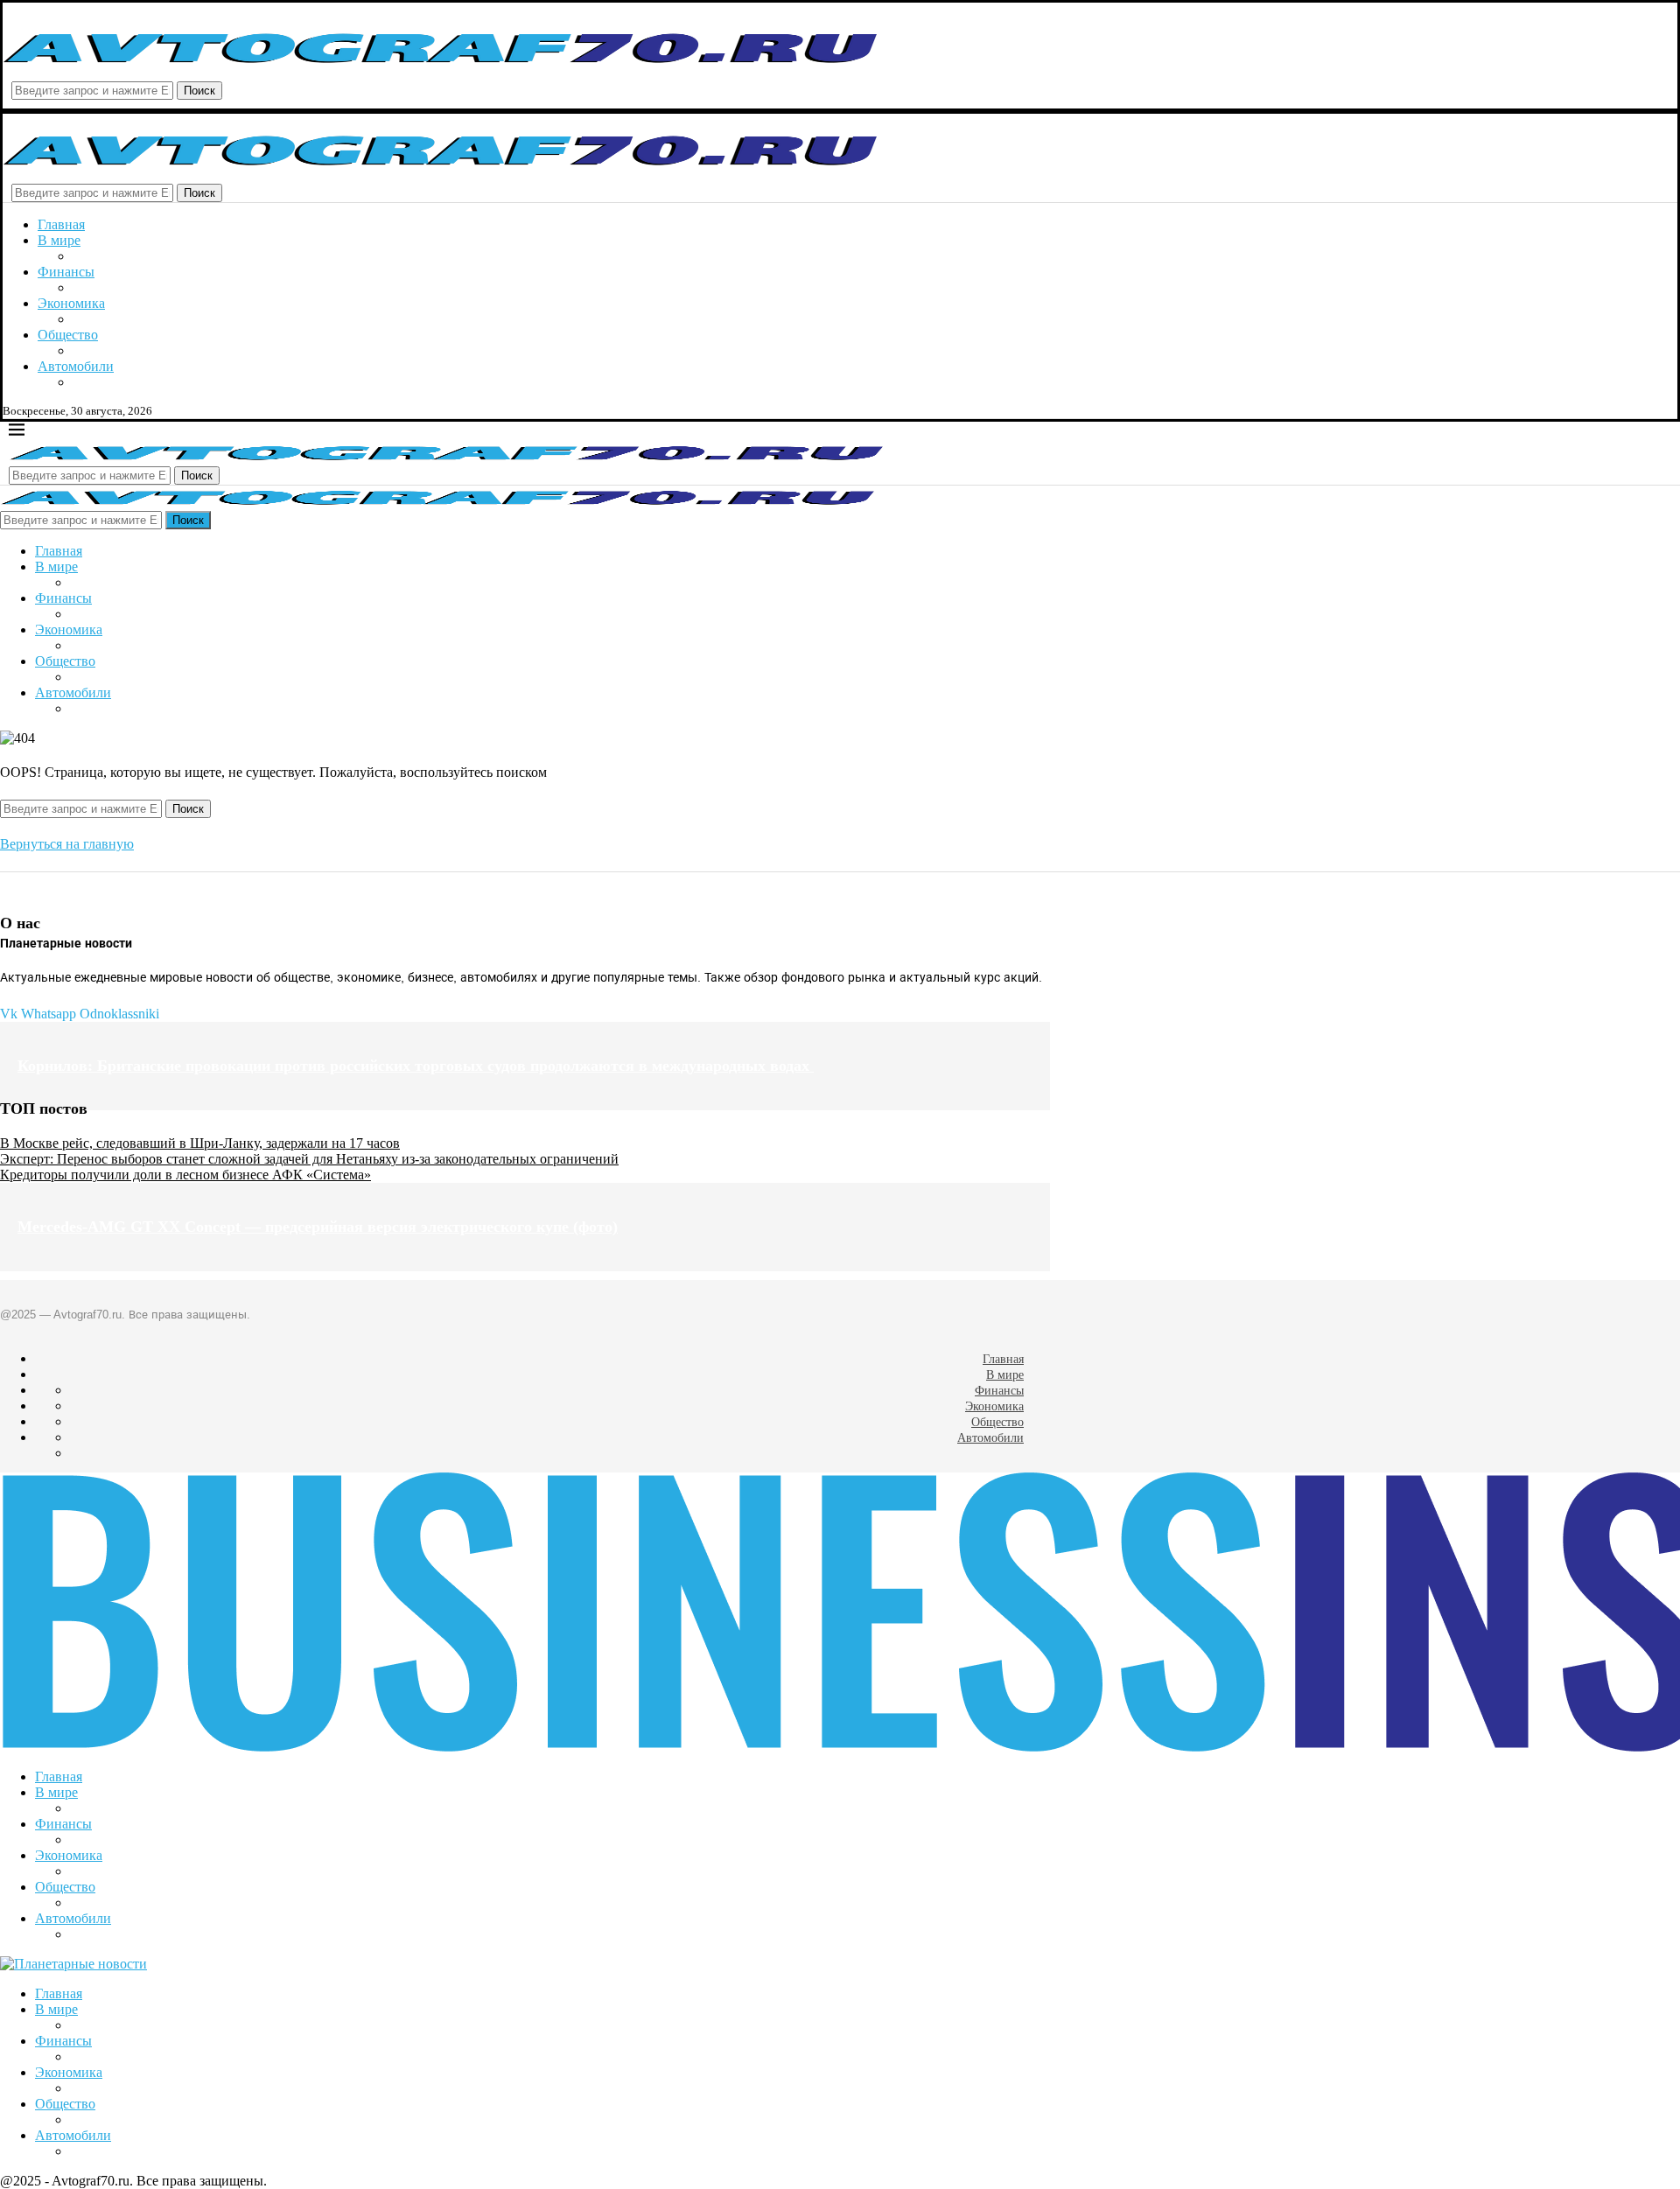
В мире (59, 240)
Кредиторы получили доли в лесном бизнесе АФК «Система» (185, 1175)
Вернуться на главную (67, 844)
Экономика (71, 303)
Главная (61, 224)
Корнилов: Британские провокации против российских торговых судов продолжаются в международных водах (416, 1066)
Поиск (199, 91)
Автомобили (76, 366)
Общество (68, 335)
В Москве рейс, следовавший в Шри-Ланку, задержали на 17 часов (200, 1143)
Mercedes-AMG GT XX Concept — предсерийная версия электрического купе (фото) (318, 1227)
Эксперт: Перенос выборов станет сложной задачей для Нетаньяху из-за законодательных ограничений (309, 1159)
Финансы (66, 272)
